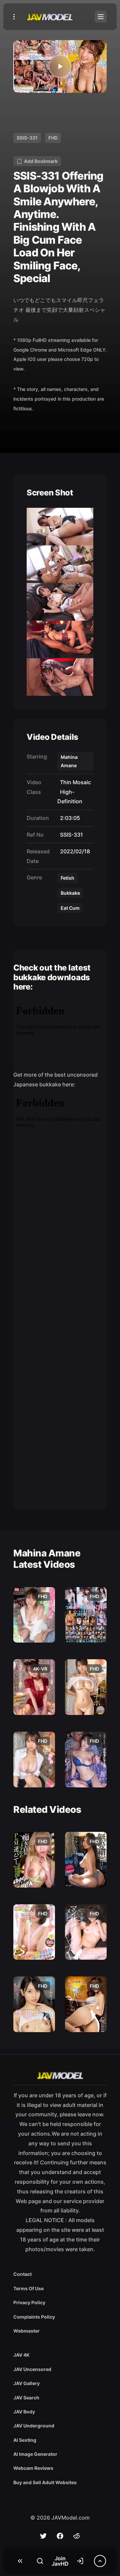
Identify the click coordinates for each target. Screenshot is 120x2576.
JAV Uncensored (32, 2369)
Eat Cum (70, 908)
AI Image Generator (35, 2454)
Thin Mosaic (74, 782)
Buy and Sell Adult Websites (45, 2482)
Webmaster (26, 2331)
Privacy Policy (29, 2302)
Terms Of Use (28, 2288)
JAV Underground (34, 2426)
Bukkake (70, 893)
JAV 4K (21, 2355)
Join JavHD (60, 2561)
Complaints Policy (34, 2317)
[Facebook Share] (60, 2536)
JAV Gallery (26, 2383)
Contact (22, 2274)
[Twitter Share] (43, 2536)
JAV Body (24, 2412)
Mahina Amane (69, 761)
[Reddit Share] (77, 2536)
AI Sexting (25, 2440)
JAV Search (26, 2398)
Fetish (67, 878)
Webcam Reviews (33, 2468)
